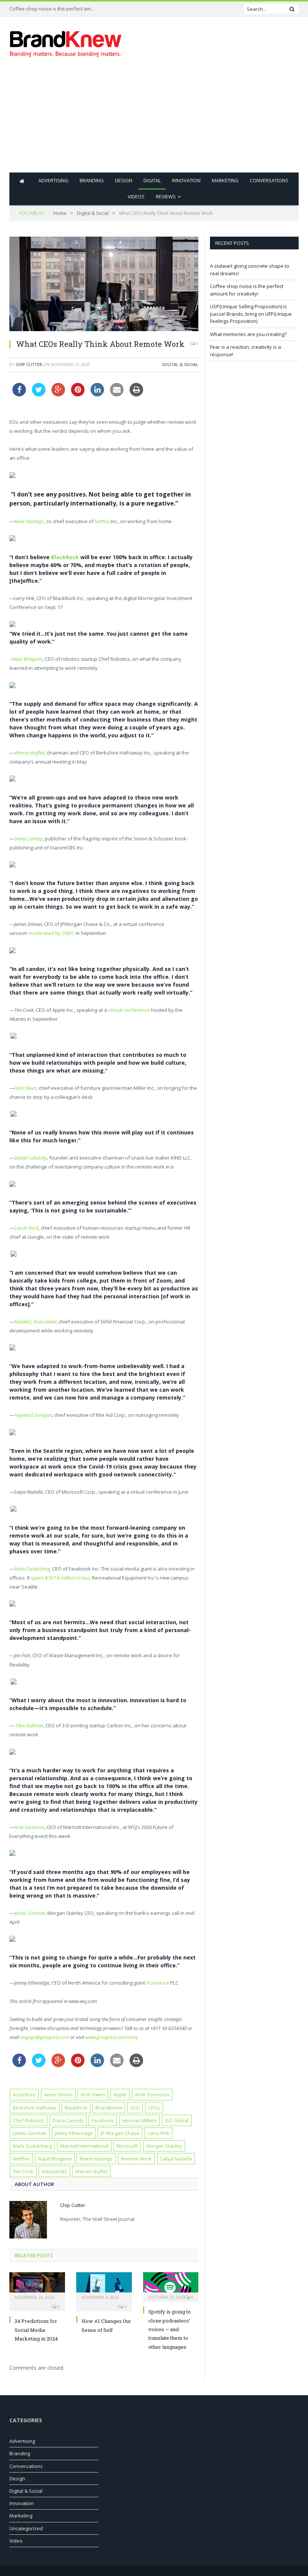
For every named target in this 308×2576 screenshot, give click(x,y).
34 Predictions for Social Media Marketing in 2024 (36, 2330)
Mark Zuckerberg (32, 2146)
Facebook (103, 2120)
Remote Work (136, 2159)
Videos (136, 197)
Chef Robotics (29, 2120)
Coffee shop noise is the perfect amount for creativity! (54, 9)
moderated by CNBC (51, 933)
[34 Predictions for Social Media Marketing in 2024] (37, 2286)
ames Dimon (58, 2094)
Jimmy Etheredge (74, 2133)
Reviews (166, 197)
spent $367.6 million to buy (61, 1578)
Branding (92, 180)
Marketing (225, 180)
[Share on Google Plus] (58, 394)
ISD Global (177, 2120)
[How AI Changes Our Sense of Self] (104, 2286)
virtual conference (129, 1010)
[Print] (136, 394)
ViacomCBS (54, 2171)
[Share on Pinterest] (78, 394)
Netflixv (21, 2159)
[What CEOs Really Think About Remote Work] (104, 285)
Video (16, 2541)
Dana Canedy (68, 2120)
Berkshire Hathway (35, 2108)
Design (124, 180)
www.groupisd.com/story (112, 2037)
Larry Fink (159, 2133)
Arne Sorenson (152, 2094)
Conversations (269, 180)
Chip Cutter (29, 364)
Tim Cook (23, 2171)
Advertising (53, 180)
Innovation (186, 180)
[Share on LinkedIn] (97, 394)
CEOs (154, 2108)
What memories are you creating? (248, 334)
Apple (120, 2094)
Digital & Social (180, 364)
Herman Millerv (139, 2120)
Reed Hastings (96, 2159)
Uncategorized (26, 2528)
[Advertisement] (206, 120)
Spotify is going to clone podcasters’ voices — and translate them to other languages (170, 2329)
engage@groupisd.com (45, 2037)
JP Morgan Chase (120, 2133)
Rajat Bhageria (27, 659)
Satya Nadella (176, 2159)
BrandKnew (109, 2108)
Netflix (102, 521)
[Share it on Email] (117, 394)
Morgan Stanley (164, 2146)
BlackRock (65, 557)
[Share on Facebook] (19, 394)
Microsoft (127, 2146)
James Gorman (30, 2133)
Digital (152, 180)
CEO (135, 2108)
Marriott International (84, 2146)
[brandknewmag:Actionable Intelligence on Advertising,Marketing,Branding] (66, 42)
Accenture (158, 1983)
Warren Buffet (91, 2171)
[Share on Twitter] (39, 394)
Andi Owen (93, 2094)
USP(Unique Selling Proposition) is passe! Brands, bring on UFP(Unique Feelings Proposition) (251, 314)
